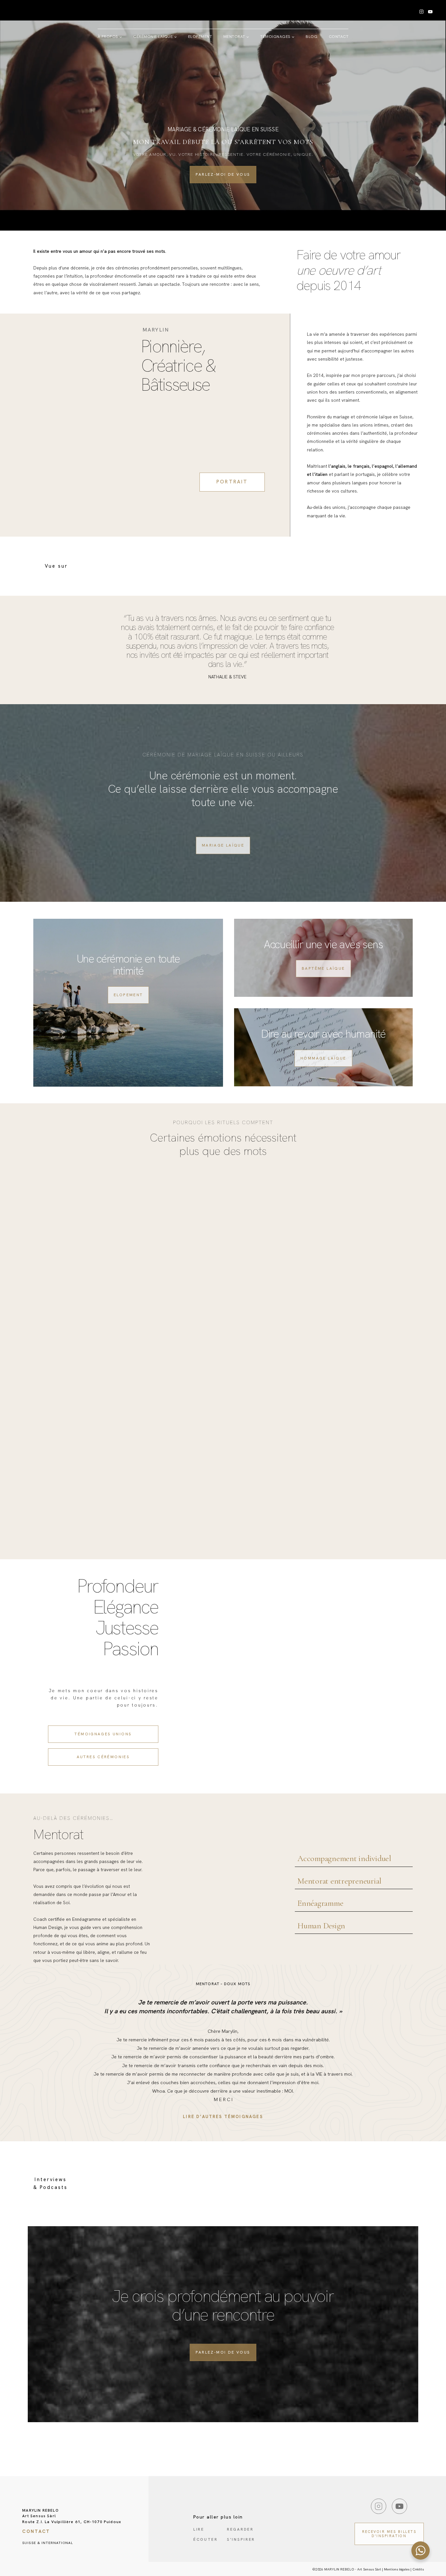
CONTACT (339, 37)
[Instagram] (421, 12)
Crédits (418, 2569)
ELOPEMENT (200, 37)
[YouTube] (430, 12)
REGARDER (240, 2529)
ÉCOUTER (206, 2540)
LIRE (199, 2529)
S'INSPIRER (241, 2540)
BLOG (311, 37)
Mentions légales (397, 2569)
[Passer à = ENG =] (147, 74)
